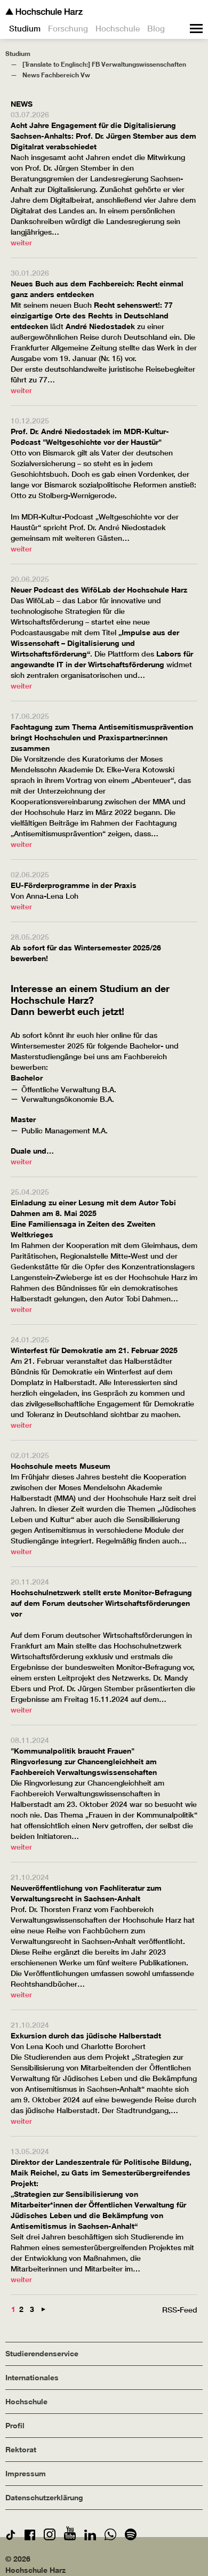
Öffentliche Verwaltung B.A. (69, 1090)
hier (103, 1035)
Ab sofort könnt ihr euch (53, 1035)
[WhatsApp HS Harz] (110, 2537)
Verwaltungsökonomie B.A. (68, 1099)
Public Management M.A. (65, 1131)
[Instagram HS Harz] (50, 2537)
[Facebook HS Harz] (30, 2537)
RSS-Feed (180, 2310)
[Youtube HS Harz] (70, 2537)
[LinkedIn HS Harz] (90, 2537)
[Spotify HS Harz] (131, 2537)
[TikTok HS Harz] (11, 2537)
